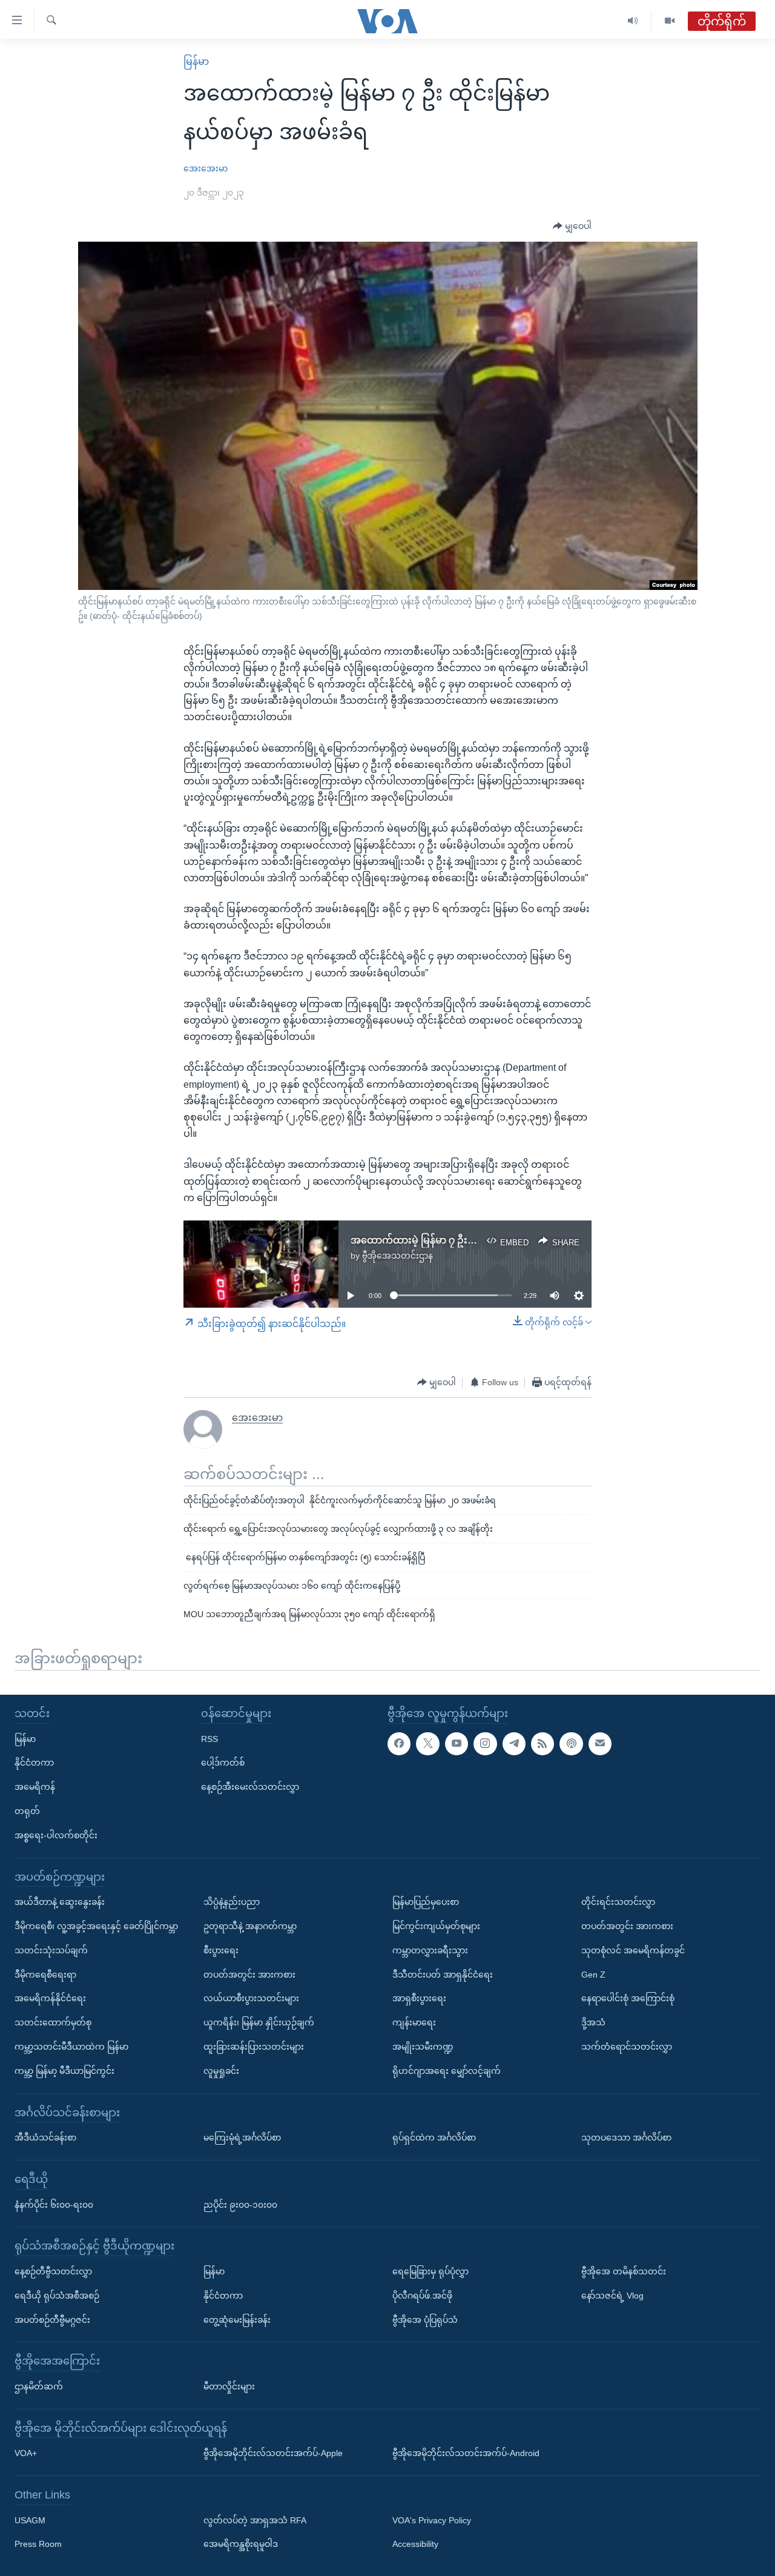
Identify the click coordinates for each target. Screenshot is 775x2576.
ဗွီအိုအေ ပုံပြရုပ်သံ (425, 2319)
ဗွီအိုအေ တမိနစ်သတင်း (624, 2271)
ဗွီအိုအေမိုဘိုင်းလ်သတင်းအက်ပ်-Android (466, 2453)
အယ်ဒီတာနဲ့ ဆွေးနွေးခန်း (60, 1902)
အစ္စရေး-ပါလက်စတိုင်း (56, 1835)
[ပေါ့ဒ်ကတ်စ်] (571, 1743)
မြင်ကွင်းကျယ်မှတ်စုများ (436, 1926)
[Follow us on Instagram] (485, 1743)
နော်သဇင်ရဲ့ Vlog (612, 2295)
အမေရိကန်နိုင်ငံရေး (50, 1998)
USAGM (30, 2520)
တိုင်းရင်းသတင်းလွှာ (618, 1902)
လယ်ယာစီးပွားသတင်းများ (251, 1998)
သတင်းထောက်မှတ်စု (53, 2022)
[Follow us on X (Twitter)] (427, 1743)
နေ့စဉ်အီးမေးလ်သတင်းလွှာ (250, 1787)
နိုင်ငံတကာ (34, 1763)
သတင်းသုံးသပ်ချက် (51, 1950)
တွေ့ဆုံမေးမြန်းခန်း (237, 2319)
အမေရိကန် (35, 1787)
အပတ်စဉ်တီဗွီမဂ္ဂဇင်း (52, 2319)
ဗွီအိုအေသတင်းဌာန (397, 1256)
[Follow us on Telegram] (514, 1743)
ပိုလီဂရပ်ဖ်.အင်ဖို (422, 2295)
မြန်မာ (196, 61)
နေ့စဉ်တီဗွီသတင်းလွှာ (53, 2271)
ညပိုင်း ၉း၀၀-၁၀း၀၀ (240, 2204)
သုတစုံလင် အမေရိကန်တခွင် (633, 1950)
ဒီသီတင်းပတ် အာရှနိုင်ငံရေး (443, 1974)
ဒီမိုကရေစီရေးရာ (45, 1974)
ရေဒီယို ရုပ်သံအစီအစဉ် (57, 2295)
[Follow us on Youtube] (457, 1743)
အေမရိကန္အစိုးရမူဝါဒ (241, 2544)
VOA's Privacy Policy (432, 2520)
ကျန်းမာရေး (414, 2022)
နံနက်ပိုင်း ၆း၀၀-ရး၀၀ (54, 2204)
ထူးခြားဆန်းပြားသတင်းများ (254, 2047)
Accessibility (415, 2544)
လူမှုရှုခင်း (221, 2070)
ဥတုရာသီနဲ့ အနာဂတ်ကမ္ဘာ (250, 1926)
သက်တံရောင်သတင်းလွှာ (627, 2047)
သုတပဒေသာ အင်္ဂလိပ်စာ (626, 2137)
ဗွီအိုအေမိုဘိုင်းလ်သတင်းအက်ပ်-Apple (273, 2453)
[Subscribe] (600, 1743)
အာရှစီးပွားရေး (419, 1998)
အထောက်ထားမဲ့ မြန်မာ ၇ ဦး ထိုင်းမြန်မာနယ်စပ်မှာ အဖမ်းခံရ (475, 1240)
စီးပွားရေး (221, 1950)
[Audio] (633, 21)
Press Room (38, 2544)
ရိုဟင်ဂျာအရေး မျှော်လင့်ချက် (447, 2070)
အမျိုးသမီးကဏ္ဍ (423, 2047)
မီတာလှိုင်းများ (229, 2386)
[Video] (670, 21)
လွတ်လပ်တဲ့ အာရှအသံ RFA (255, 2520)
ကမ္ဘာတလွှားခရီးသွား (430, 1950)
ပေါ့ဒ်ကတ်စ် (223, 1763)
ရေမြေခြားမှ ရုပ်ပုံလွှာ (430, 2271)
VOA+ (26, 2453)
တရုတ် (27, 1811)
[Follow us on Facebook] (399, 1743)
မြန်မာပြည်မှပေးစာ (426, 1902)
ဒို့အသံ (593, 2022)
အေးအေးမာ (206, 168)
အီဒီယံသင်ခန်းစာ (45, 2137)
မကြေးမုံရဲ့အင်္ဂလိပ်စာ (242, 2137)
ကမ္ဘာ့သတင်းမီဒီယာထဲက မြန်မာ (71, 2047)
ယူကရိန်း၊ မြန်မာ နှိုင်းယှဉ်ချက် (259, 2022)
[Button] (572, 227)
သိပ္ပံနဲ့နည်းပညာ (232, 1902)
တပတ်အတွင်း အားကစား (249, 1974)
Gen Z (593, 1974)
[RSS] (542, 1743)
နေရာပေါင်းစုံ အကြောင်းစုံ (628, 1998)
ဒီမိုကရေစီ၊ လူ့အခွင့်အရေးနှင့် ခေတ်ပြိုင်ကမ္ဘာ (96, 1926)
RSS (209, 1738)
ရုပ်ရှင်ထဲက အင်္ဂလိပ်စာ (434, 2137)
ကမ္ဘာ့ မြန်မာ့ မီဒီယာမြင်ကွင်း (64, 2070)
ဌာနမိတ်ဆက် (39, 2386)
